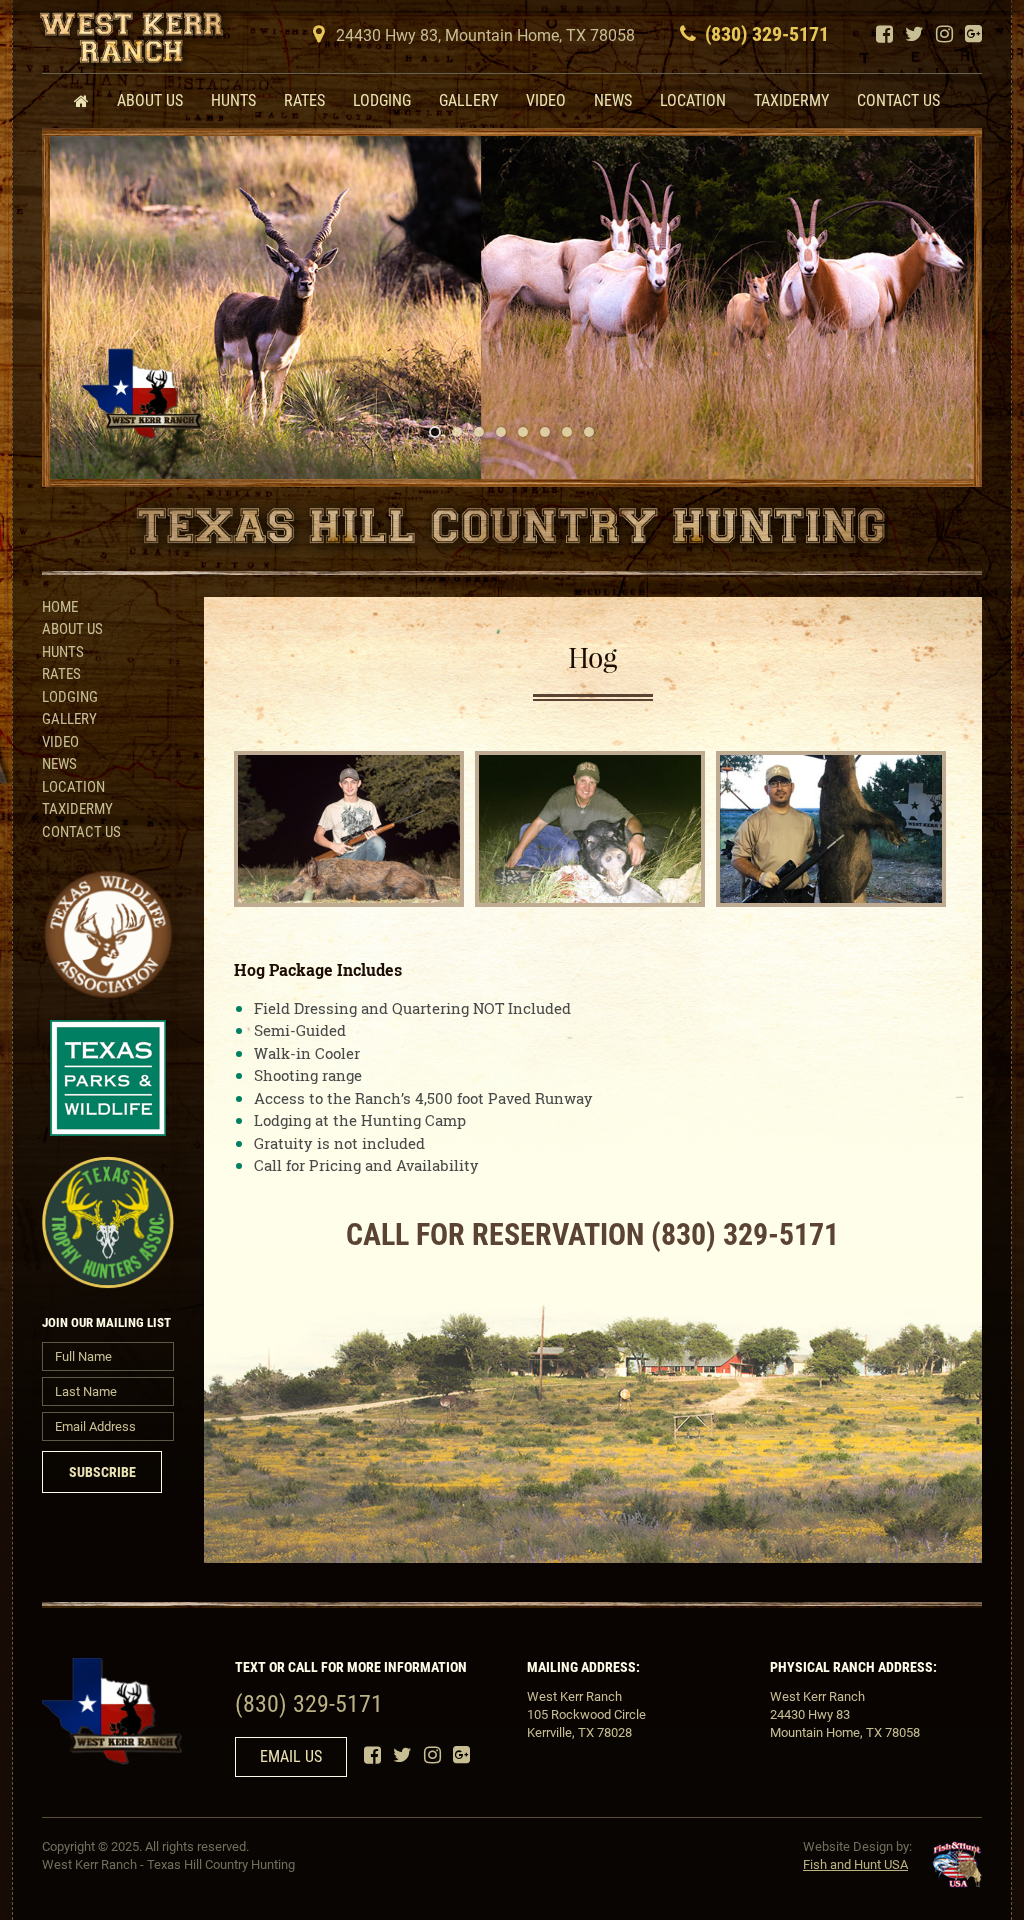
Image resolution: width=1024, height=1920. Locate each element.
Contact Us (898, 100)
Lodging (382, 100)
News (613, 100)
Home (60, 607)
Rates (304, 100)
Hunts (233, 100)
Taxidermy (791, 100)
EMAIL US (291, 1756)
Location (693, 100)
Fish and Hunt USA (855, 1864)
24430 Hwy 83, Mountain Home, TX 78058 (485, 35)
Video (546, 100)
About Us (150, 100)
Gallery (468, 100)
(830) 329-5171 (767, 34)
